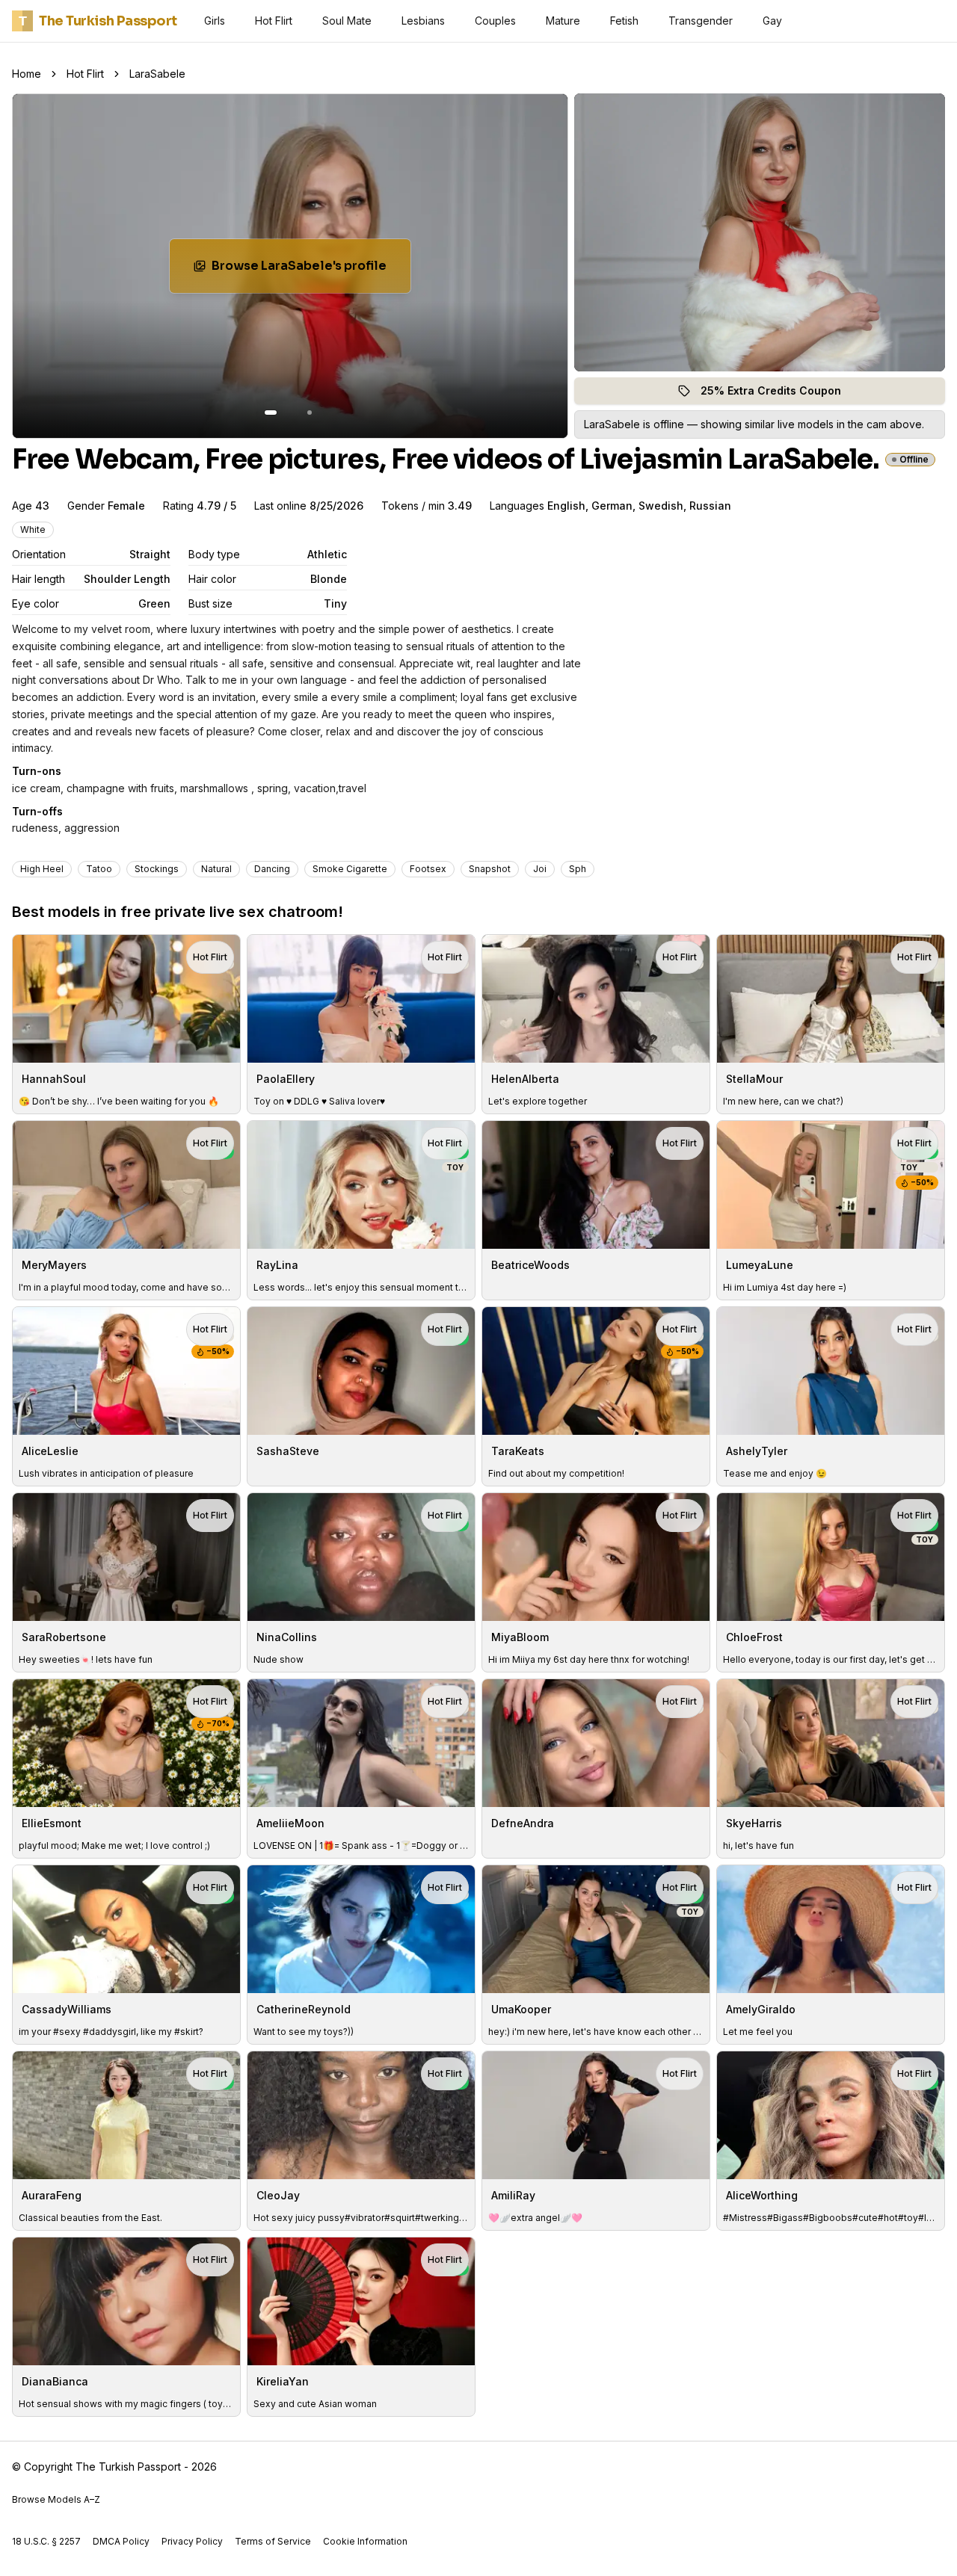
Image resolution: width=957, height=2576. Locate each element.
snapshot (490, 869)
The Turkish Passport (98, 21)
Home (27, 74)
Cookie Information (365, 2541)
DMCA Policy (121, 2541)
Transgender (701, 21)
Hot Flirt (274, 21)
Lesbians (423, 21)
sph (578, 869)
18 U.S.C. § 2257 (46, 2541)
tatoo (99, 869)
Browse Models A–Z (56, 2499)
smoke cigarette (350, 869)
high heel (42, 869)
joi (540, 869)
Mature (563, 21)
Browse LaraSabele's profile (308, 270)
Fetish (624, 21)
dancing (272, 869)
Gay (772, 21)
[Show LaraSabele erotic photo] (271, 413)
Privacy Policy (192, 2541)
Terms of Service (273, 2541)
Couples (495, 21)
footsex (428, 869)
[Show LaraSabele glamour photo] (310, 413)
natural (216, 869)
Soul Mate (347, 21)
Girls (215, 21)
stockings (157, 869)
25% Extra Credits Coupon (779, 394)
